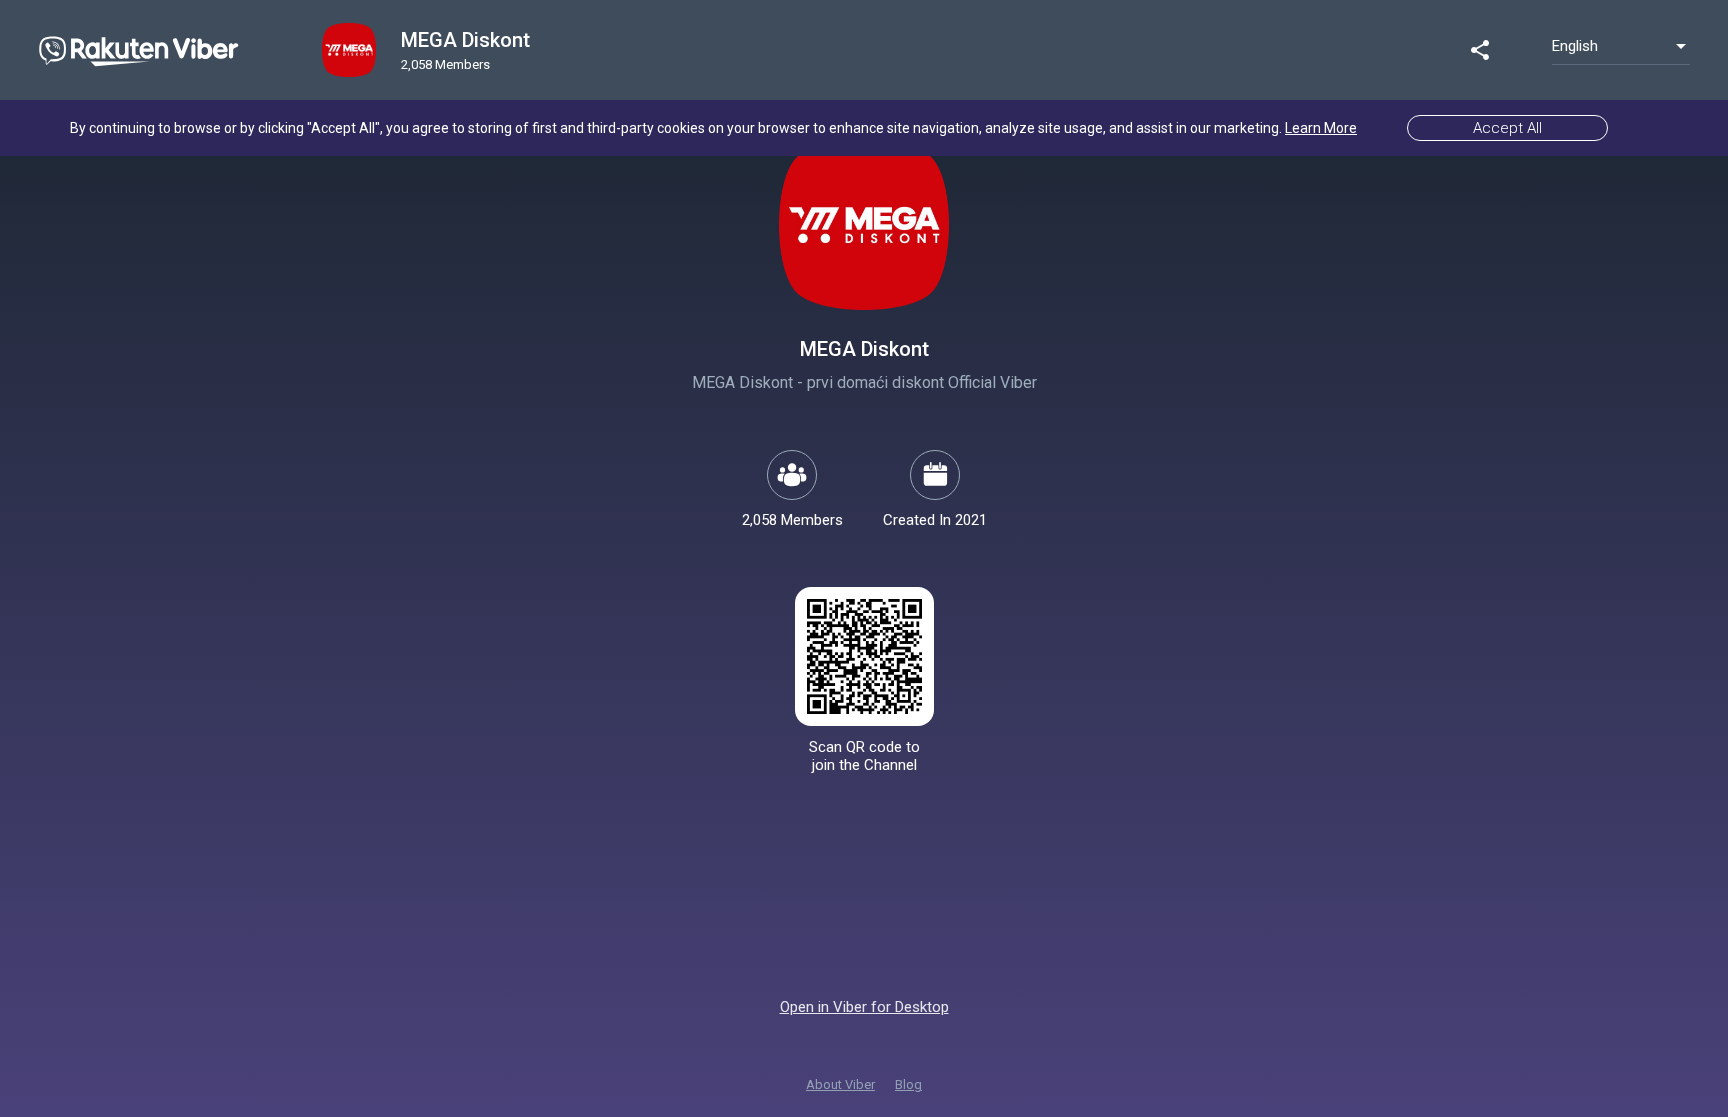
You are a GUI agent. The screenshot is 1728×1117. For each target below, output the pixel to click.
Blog (908, 1084)
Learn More (1321, 128)
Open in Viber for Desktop (864, 1007)
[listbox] (1621, 46)
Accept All (1507, 128)
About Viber (840, 1084)
